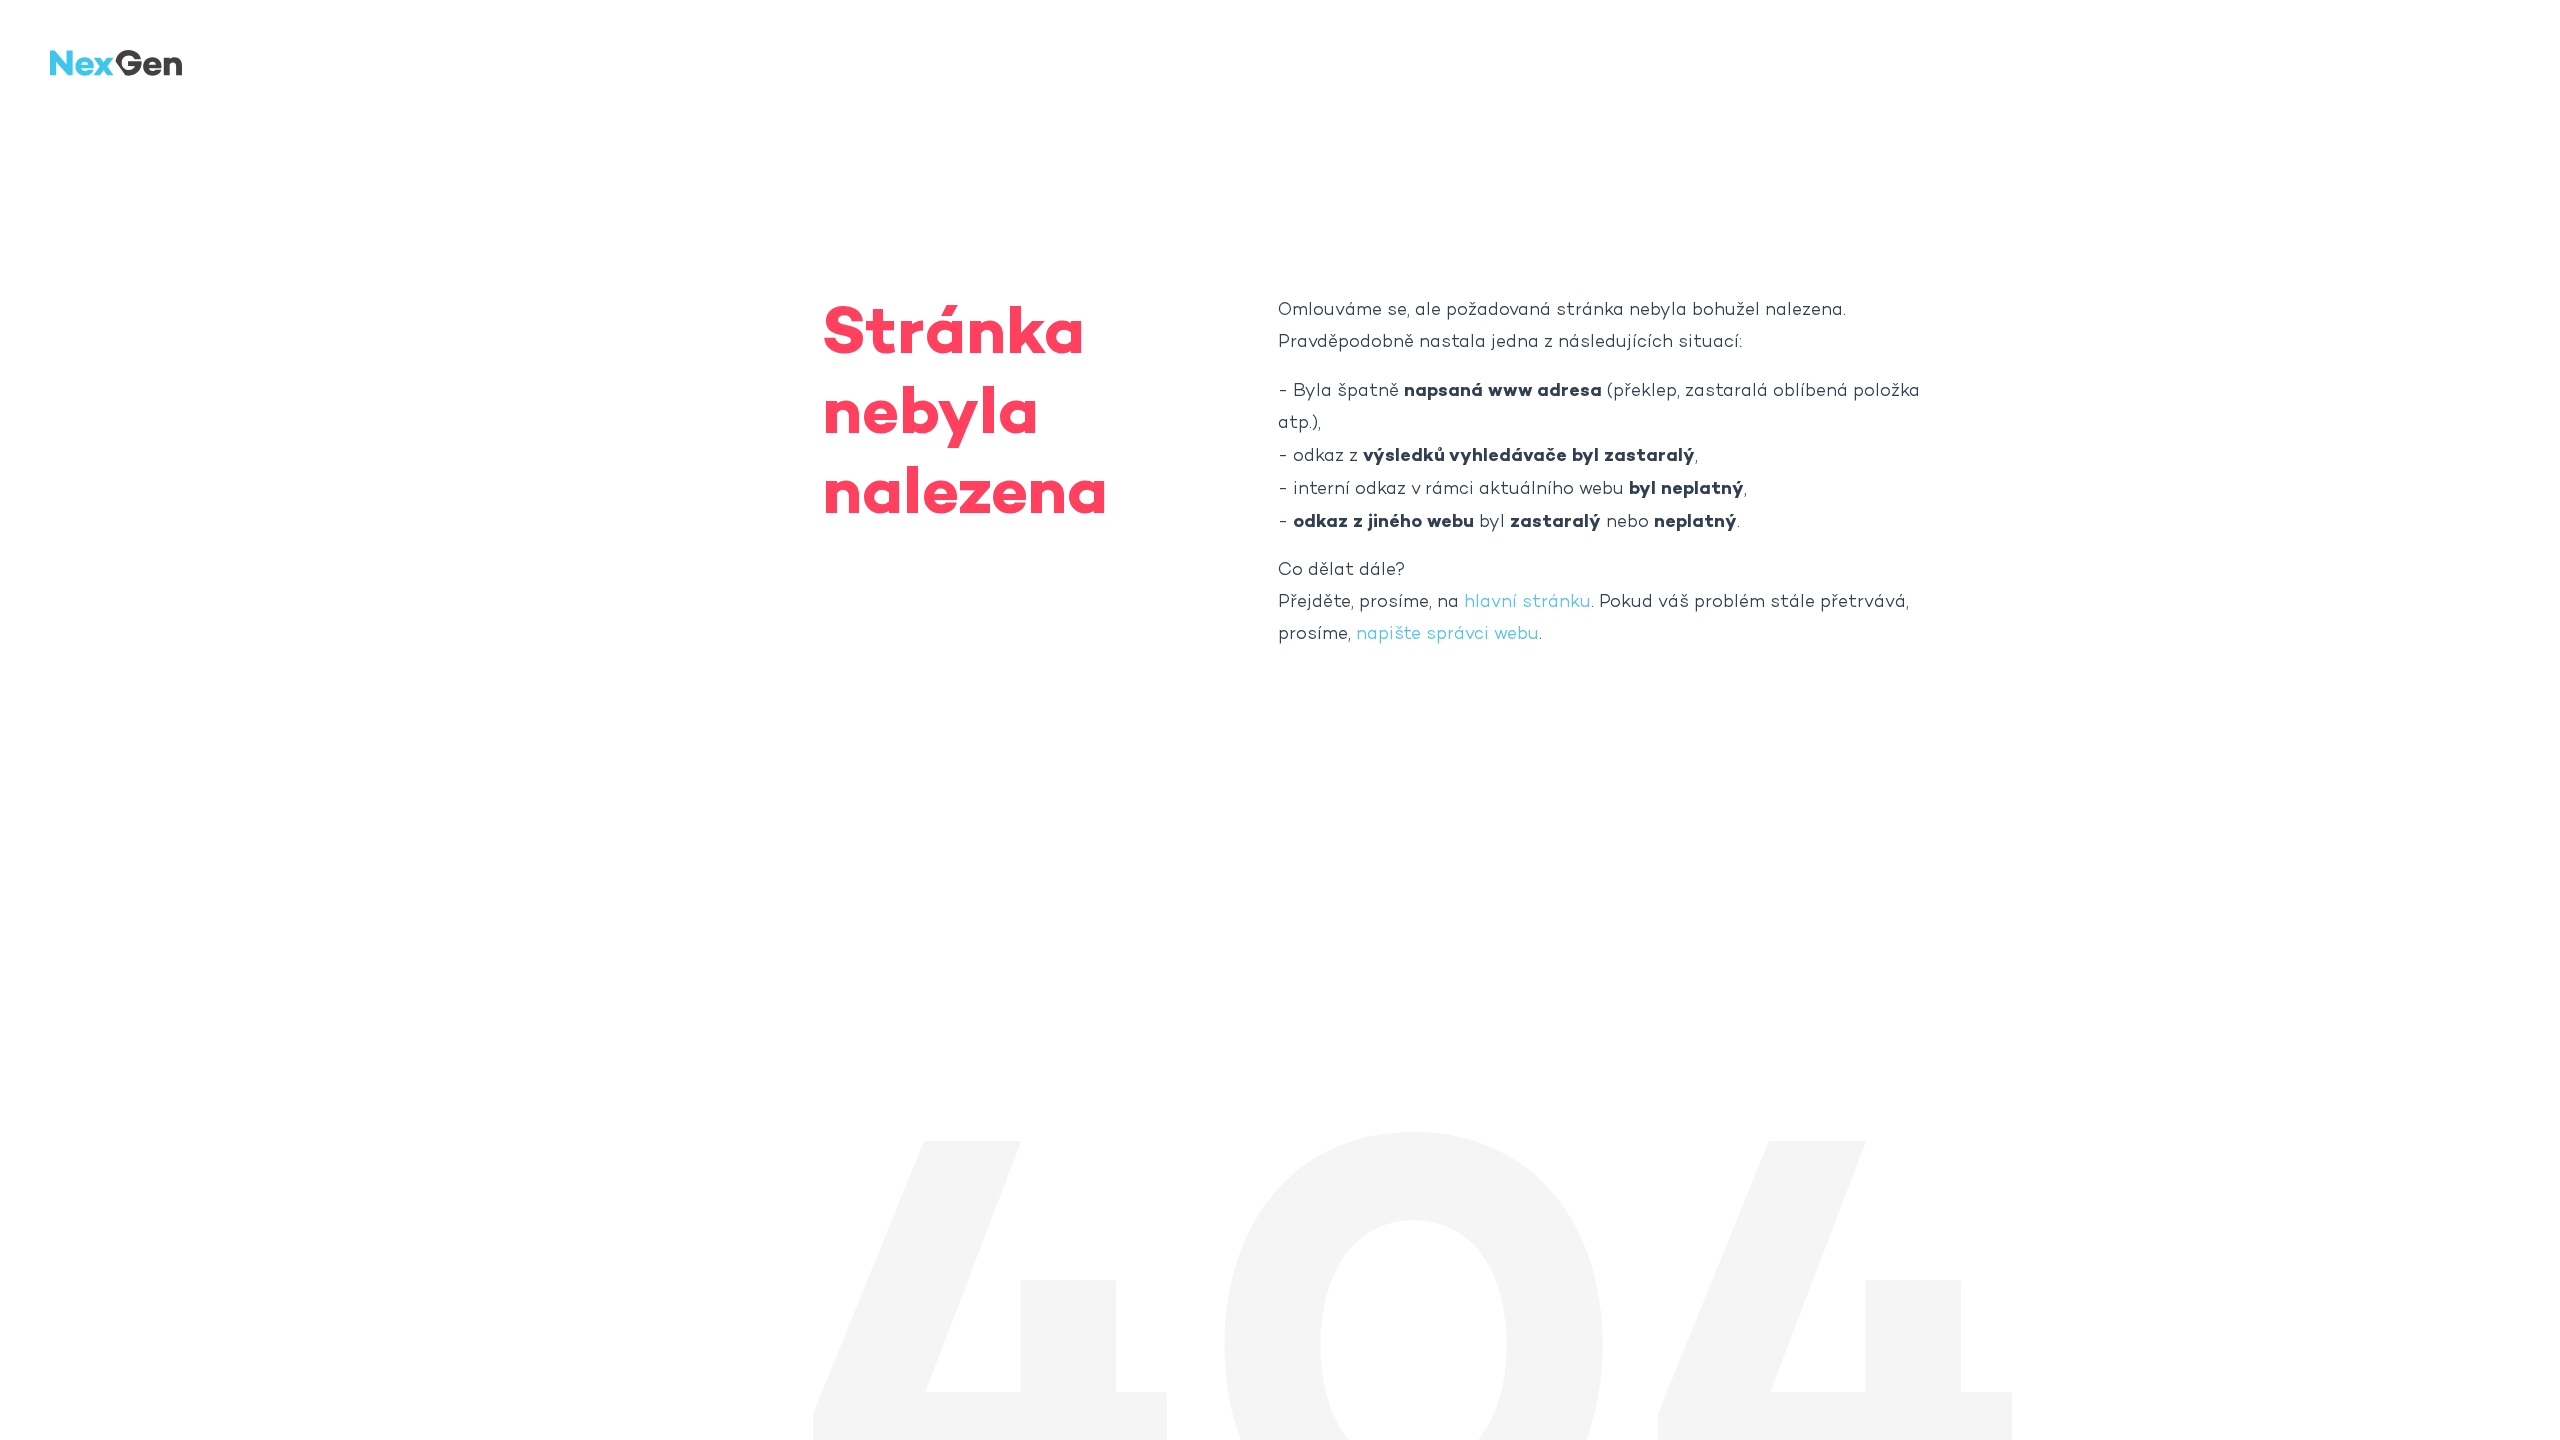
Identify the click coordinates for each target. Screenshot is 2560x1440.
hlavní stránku (1527, 602)
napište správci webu (1447, 634)
